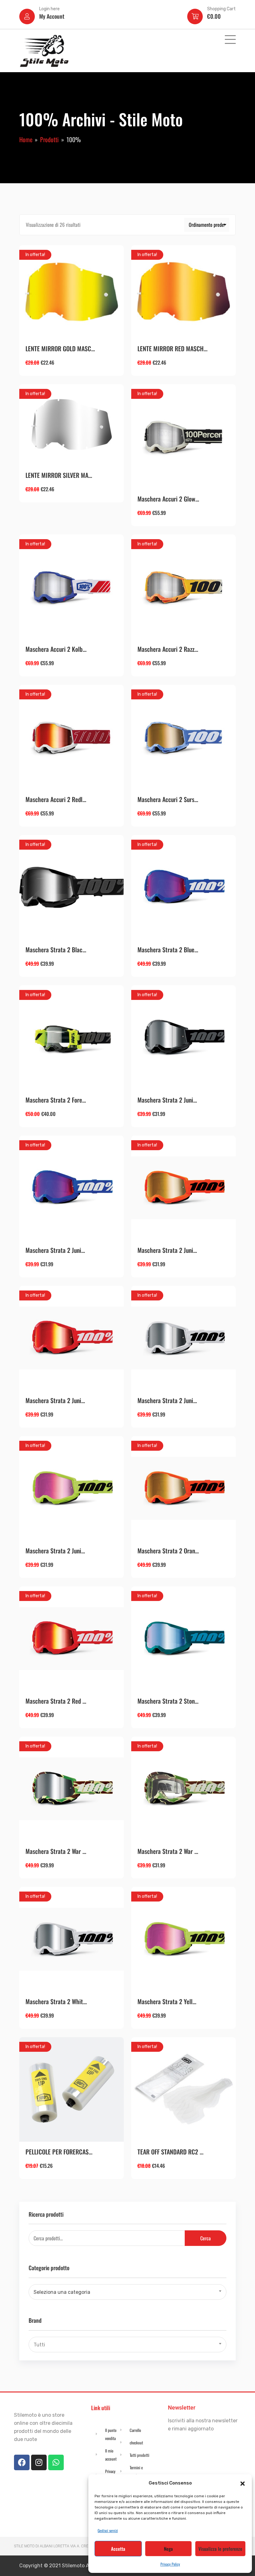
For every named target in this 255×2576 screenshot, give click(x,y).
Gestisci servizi (108, 2530)
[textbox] (127, 2292)
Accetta (118, 2549)
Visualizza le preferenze (220, 2549)
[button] (243, 2483)
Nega (168, 2549)
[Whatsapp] (56, 2462)
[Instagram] (39, 2462)
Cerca (206, 2238)
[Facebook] (22, 2462)
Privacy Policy (170, 2564)
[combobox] (127, 2292)
